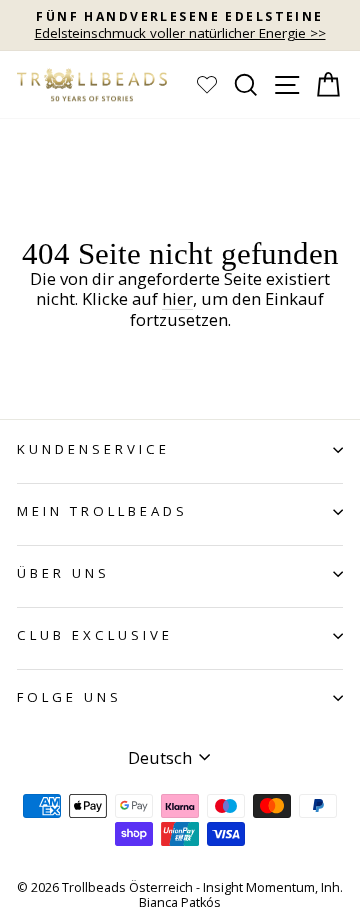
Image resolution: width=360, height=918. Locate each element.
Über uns (63, 573)
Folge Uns (69, 697)
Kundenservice (93, 449)
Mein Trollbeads (102, 511)
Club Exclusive (95, 635)
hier (177, 299)
